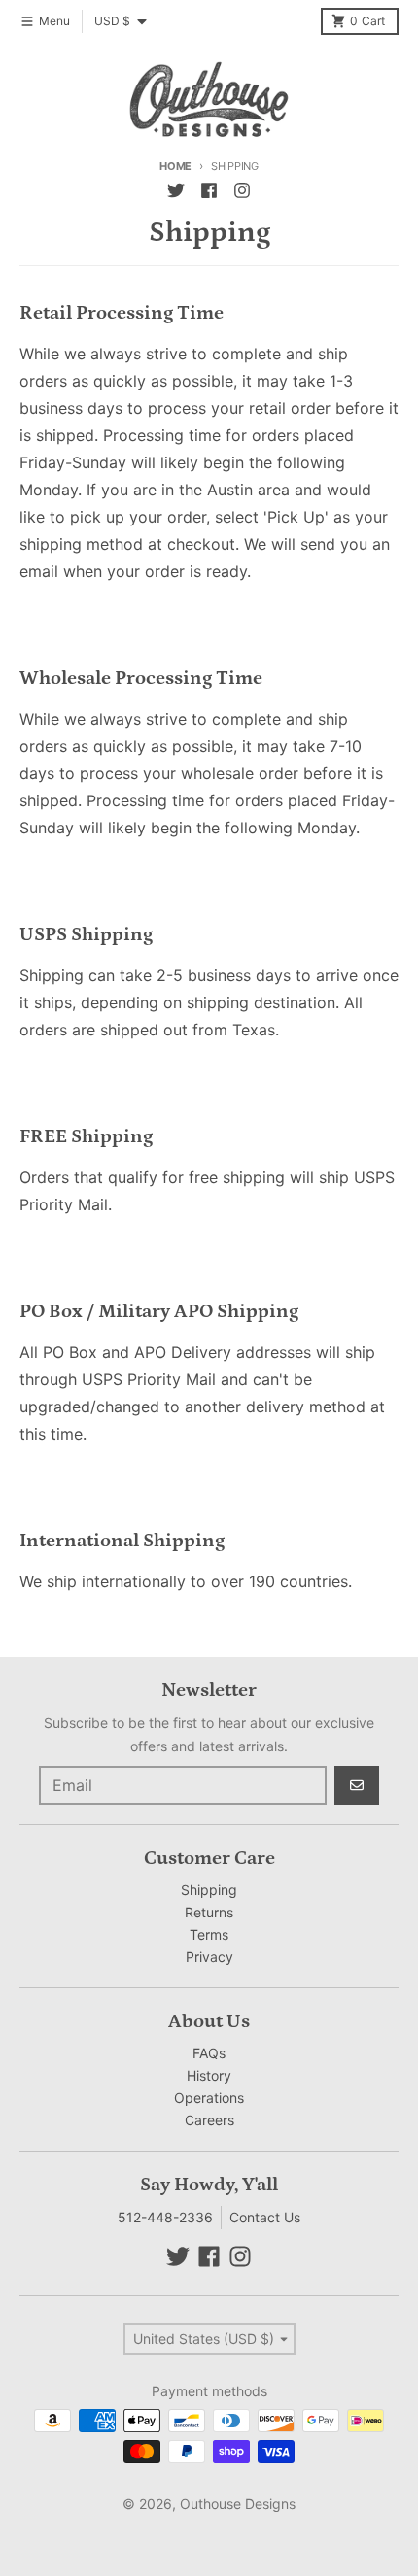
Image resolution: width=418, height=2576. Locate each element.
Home (175, 166)
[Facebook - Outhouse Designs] (209, 190)
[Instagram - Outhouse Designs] (242, 190)
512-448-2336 (165, 2217)
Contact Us (265, 2217)
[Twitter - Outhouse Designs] (176, 190)
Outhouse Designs (238, 2504)
